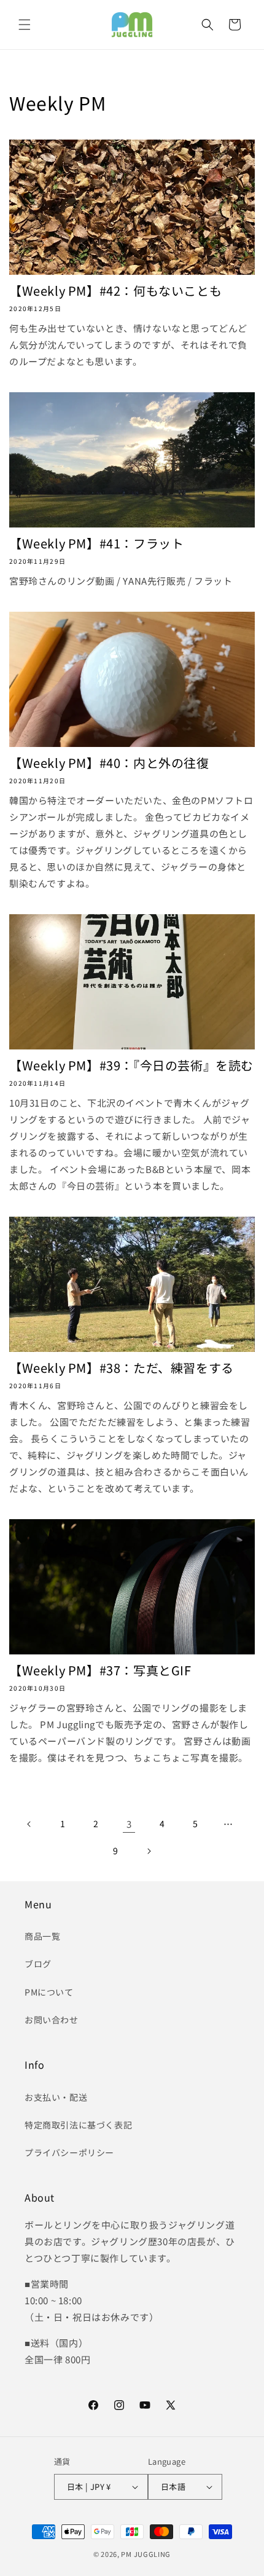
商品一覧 (42, 1936)
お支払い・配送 (56, 2097)
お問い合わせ (52, 2020)
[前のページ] (29, 1824)
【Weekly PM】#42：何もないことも (115, 291)
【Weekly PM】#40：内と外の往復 (109, 763)
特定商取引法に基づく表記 (78, 2125)
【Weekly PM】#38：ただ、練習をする (122, 1368)
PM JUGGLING (146, 2554)
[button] (25, 25)
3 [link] (129, 1824)
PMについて (49, 1992)
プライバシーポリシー (69, 2152)
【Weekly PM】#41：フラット (96, 543)
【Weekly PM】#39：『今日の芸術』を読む (131, 1065)
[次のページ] (149, 1851)
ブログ (38, 1964)
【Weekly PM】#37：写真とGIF (100, 1670)
